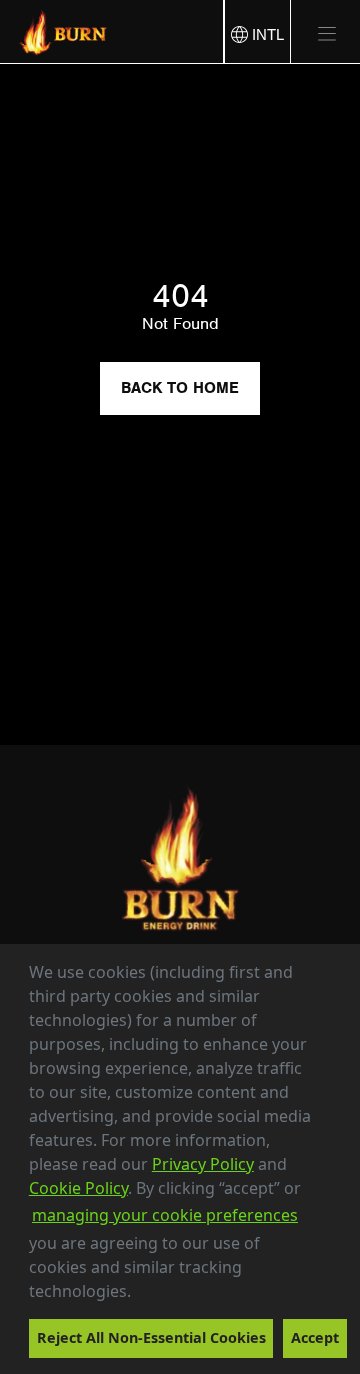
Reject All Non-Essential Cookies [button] (151, 1337)
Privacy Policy (203, 1164)
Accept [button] (315, 1337)
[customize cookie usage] (150, 1296)
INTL (266, 34)
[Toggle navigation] (319, 34)
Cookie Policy (78, 1188)
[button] (138, 1293)
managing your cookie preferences (165, 1215)
